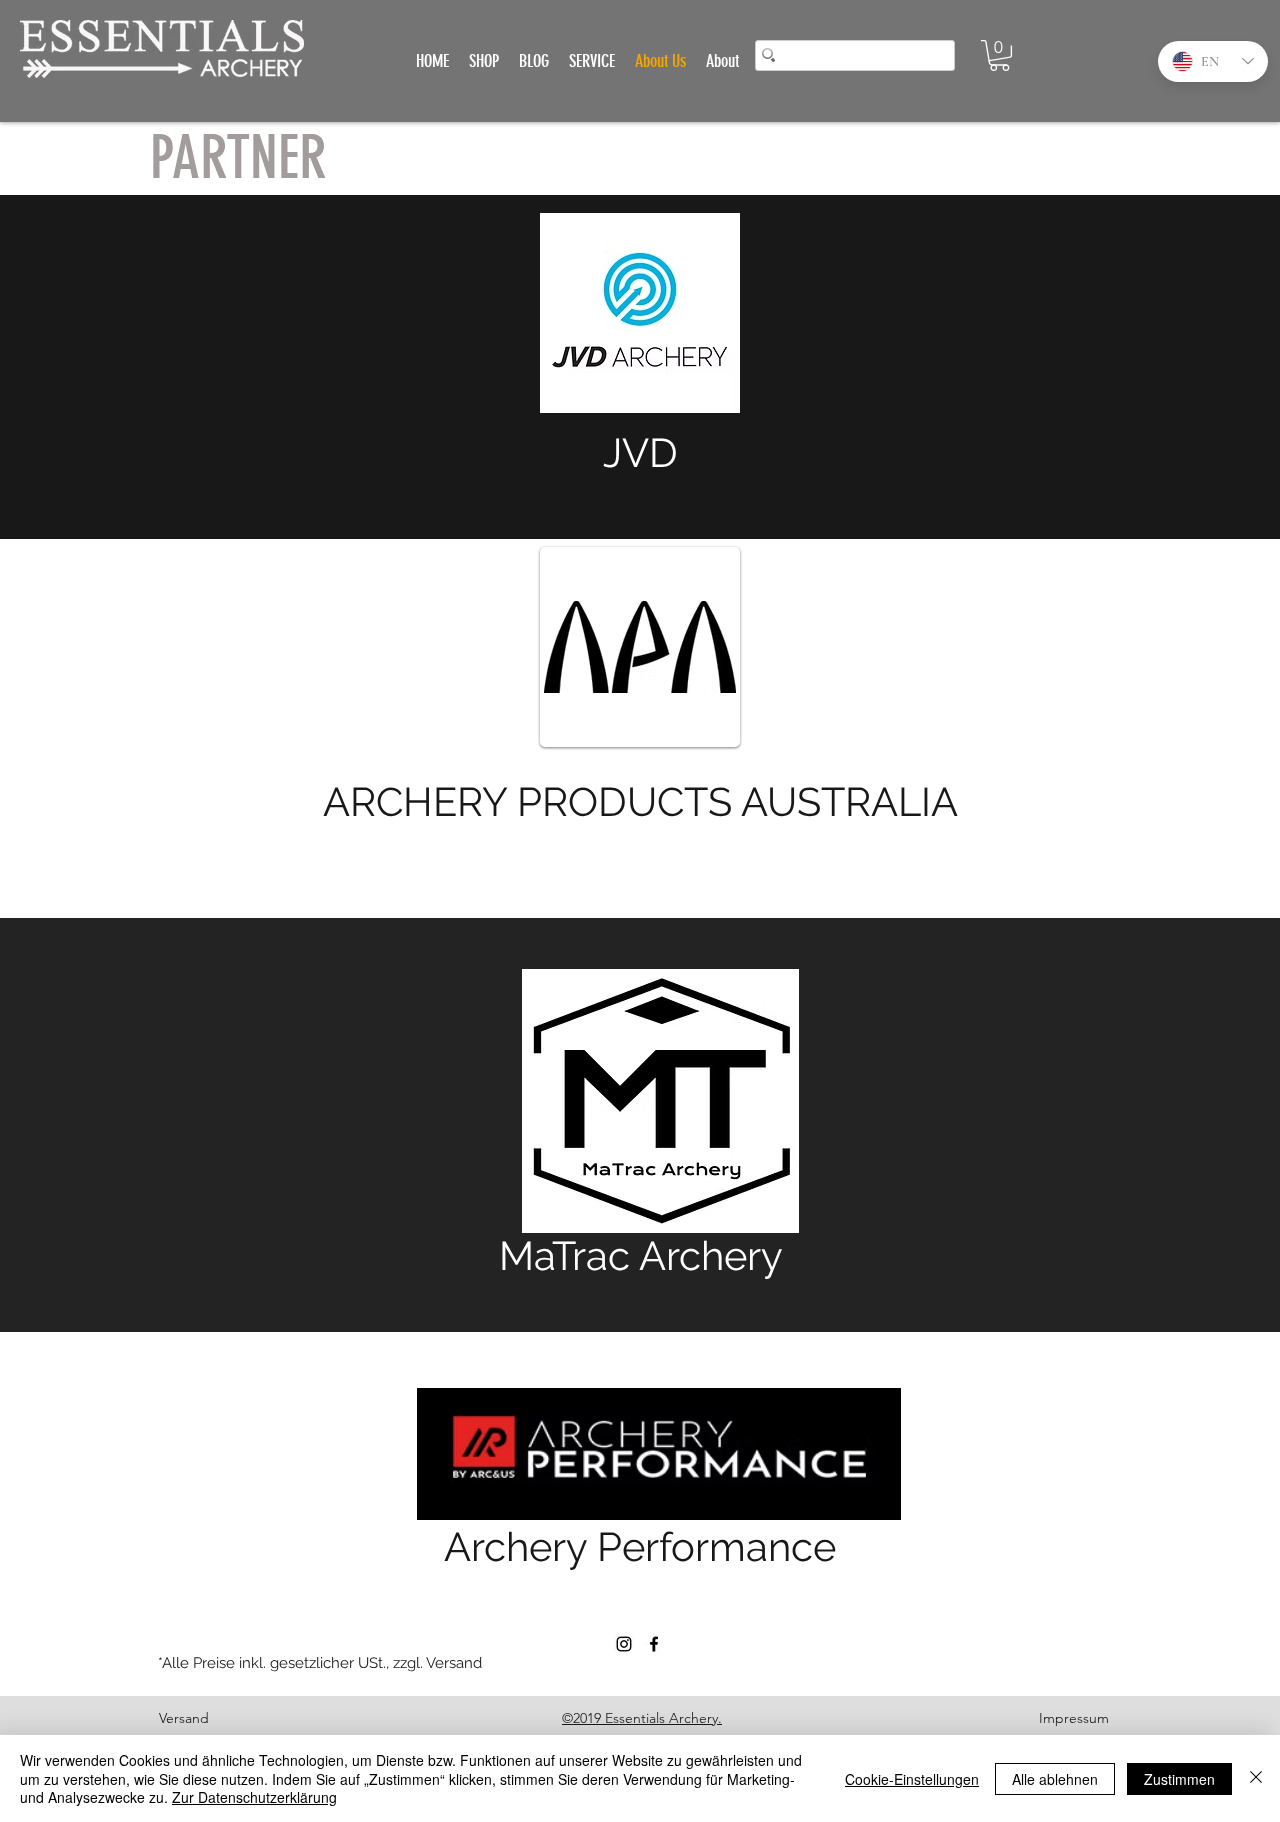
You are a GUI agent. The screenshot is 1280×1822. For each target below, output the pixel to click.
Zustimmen (1179, 1779)
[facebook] (654, 1644)
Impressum (1074, 1718)
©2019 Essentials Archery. (642, 1718)
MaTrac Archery (641, 1255)
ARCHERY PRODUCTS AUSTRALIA (640, 801)
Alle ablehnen (1055, 1779)
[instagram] (624, 1644)
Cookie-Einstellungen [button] (912, 1779)
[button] (999, 55)
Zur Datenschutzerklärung (254, 1797)
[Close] (1256, 1778)
